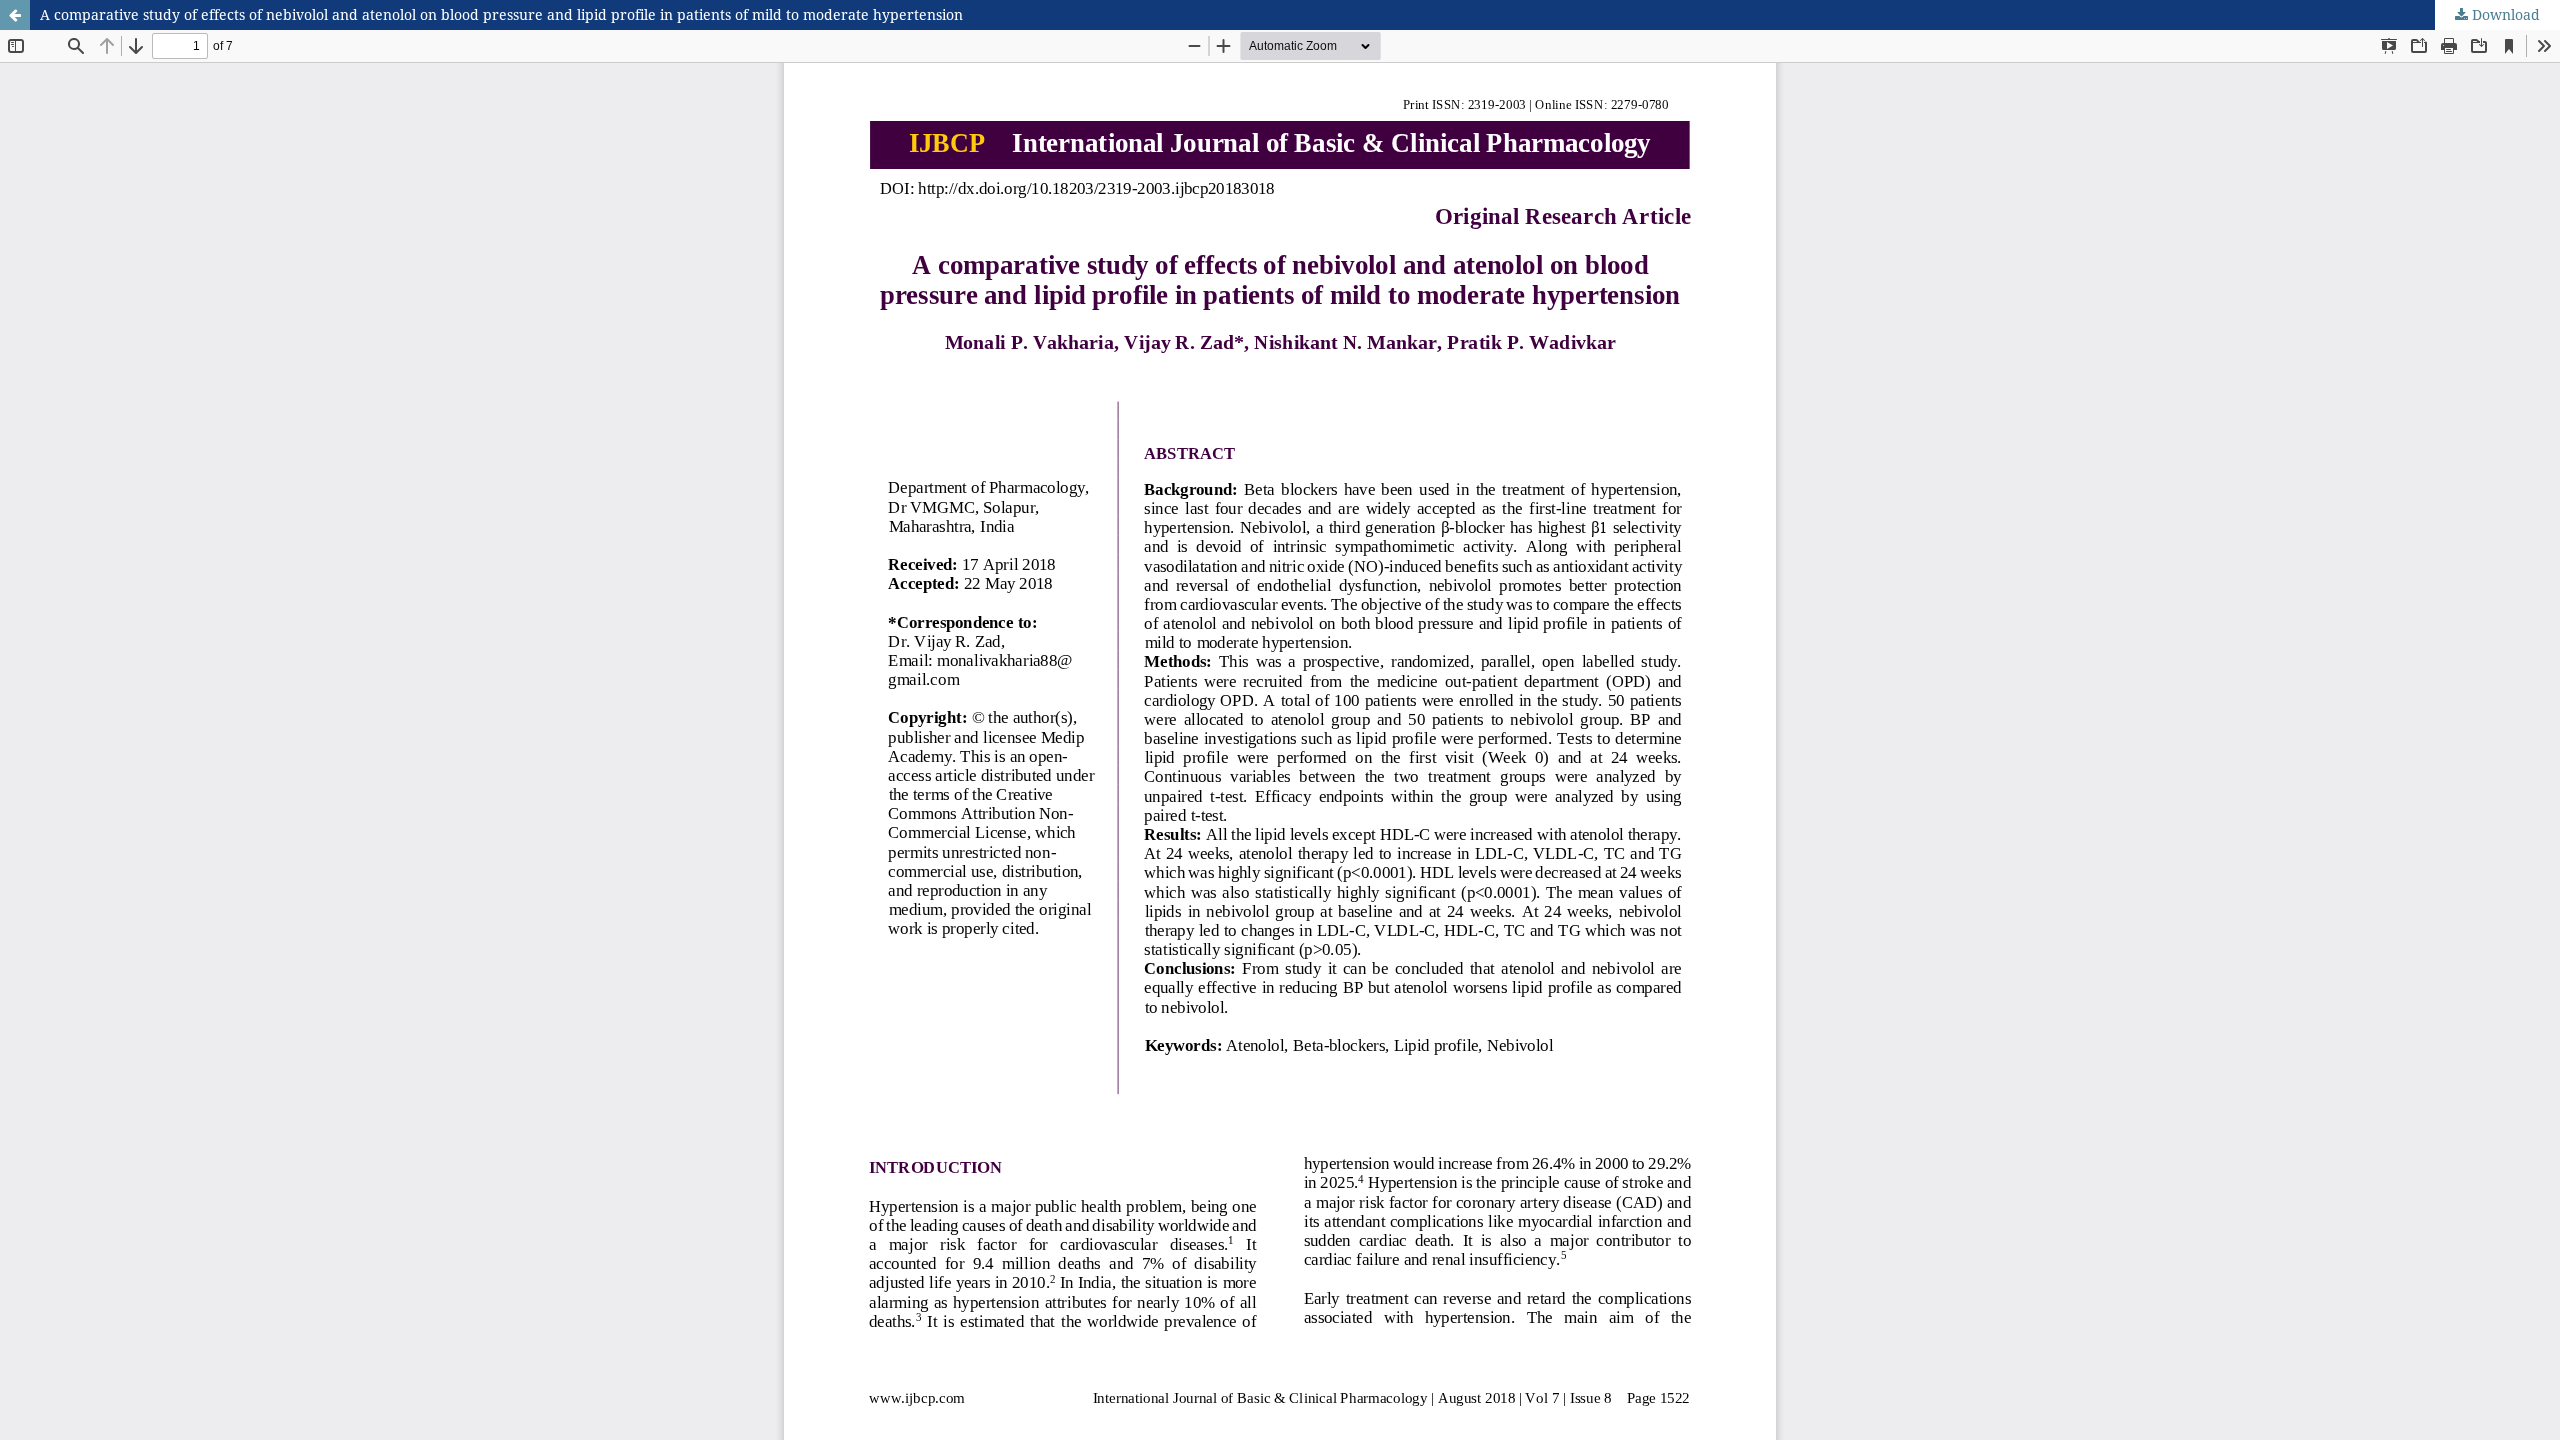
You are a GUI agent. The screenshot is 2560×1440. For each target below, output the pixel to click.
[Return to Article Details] (15, 15)
